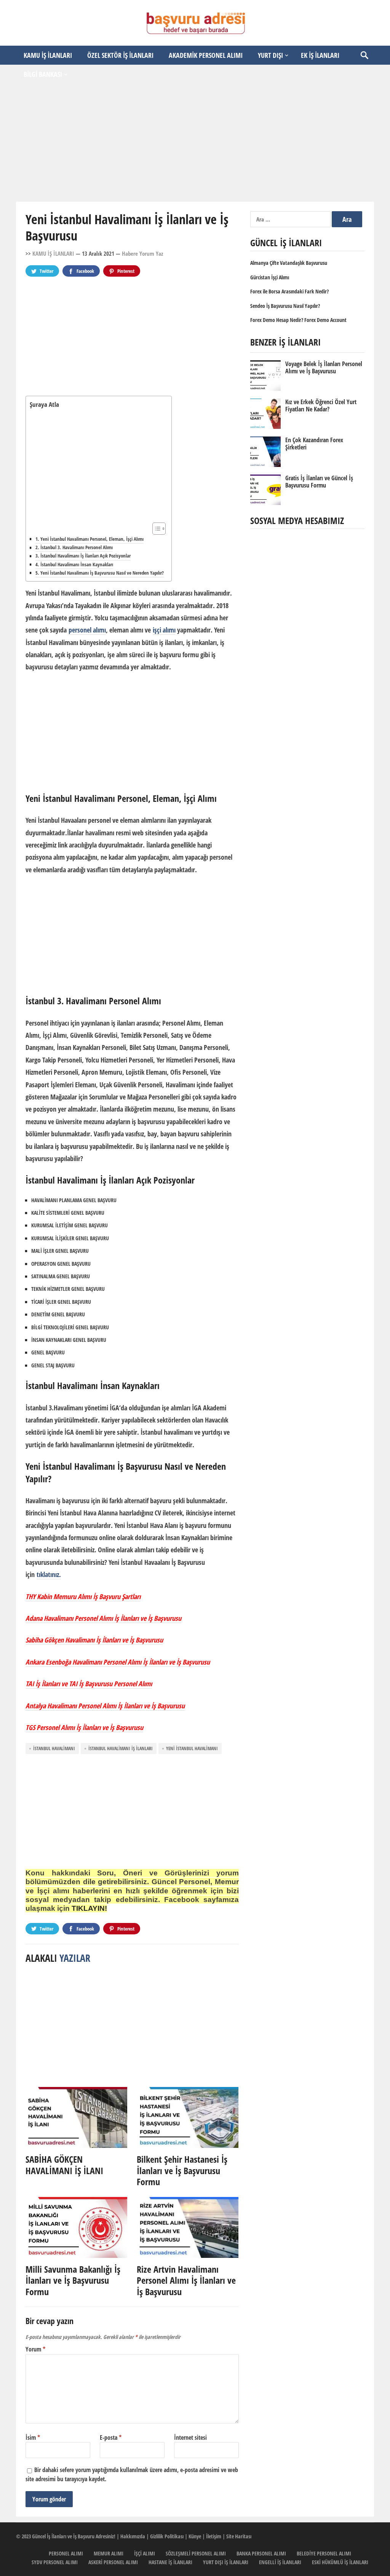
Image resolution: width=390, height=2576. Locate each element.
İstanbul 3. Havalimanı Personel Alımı (77, 547)
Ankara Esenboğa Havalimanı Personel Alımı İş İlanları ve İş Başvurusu (118, 1662)
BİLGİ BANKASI (43, 74)
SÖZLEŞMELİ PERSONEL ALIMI (196, 2553)
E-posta (111, 2437)
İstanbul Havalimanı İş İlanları (121, 1748)
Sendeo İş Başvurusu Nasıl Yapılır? (285, 306)
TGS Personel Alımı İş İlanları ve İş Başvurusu (84, 1727)
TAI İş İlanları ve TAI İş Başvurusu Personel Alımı (89, 1684)
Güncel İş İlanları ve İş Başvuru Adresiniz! (74, 2536)
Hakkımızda (133, 2536)
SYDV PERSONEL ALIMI (55, 2562)
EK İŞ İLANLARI (320, 55)
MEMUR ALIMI (109, 2553)
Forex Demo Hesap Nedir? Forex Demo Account (298, 320)
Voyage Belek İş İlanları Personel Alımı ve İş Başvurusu (324, 367)
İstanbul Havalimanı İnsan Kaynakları (77, 564)
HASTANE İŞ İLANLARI (170, 2562)
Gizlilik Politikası (167, 2536)
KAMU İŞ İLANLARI (48, 55)
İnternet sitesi (190, 2437)
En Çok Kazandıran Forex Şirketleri (314, 444)
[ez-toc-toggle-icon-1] (155, 529)
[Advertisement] (195, 143)
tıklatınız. (49, 1574)
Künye (195, 2536)
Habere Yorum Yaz (142, 253)
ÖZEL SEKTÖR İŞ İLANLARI (120, 55)
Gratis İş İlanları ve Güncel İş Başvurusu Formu (319, 482)
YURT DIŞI (270, 55)
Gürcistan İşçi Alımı (270, 277)
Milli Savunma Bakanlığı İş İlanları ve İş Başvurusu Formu (73, 2280)
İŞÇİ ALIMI (145, 2553)
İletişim (214, 2536)
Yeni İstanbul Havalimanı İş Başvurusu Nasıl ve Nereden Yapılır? (102, 573)
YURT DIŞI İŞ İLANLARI (226, 2562)
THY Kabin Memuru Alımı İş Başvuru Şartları (83, 1596)
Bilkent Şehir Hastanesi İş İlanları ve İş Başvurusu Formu (182, 2170)
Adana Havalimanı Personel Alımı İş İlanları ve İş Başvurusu (103, 1618)
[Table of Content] (159, 529)
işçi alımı (164, 630)
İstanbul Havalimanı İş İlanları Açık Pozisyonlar (86, 556)
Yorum (35, 2349)
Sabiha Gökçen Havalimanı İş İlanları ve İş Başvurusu (94, 1640)
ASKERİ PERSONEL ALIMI (113, 2562)
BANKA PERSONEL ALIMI (261, 2553)
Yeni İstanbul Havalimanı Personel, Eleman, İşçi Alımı (92, 539)
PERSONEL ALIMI (66, 2553)
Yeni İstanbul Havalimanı (192, 1748)
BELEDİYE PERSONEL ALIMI (324, 2553)
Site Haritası (239, 2536)
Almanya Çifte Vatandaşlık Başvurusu (289, 263)
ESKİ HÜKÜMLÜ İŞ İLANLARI (340, 2562)
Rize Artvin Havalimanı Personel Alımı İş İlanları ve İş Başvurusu (186, 2280)
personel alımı (87, 630)
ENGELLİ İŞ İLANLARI (280, 2562)
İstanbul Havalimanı (54, 1748)
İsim (33, 2437)
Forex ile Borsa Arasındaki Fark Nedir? (289, 291)
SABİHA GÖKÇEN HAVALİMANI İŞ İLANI (64, 2165)
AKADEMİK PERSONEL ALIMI (206, 55)
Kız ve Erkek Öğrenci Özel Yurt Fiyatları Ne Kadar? (321, 405)
